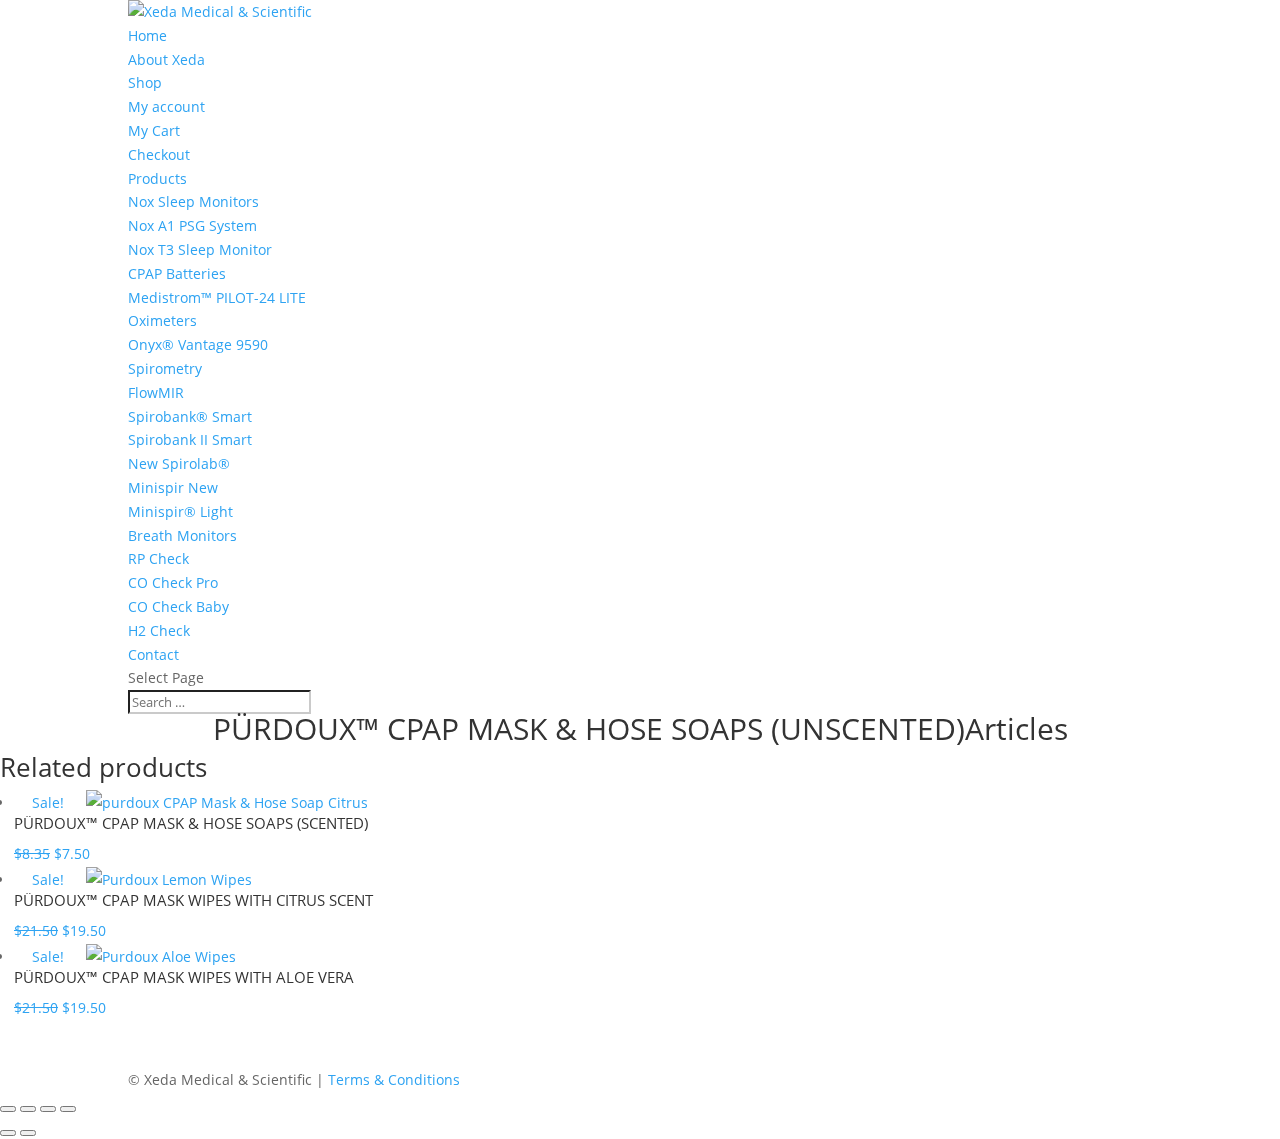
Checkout (159, 154)
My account (166, 106)
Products (157, 178)
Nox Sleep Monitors (193, 201)
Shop (145, 82)
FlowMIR (156, 392)
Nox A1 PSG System (192, 225)
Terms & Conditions (394, 1079)
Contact (153, 654)
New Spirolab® (179, 463)
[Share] (48, 1109)
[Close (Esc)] (68, 1109)
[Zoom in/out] (8, 1109)
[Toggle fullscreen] (28, 1109)
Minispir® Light (180, 511)
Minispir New (173, 487)
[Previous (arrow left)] (8, 1133)
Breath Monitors (182, 535)
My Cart (154, 130)
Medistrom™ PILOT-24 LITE (217, 297)
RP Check (158, 558)
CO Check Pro (173, 582)
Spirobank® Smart (190, 416)
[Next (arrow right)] (28, 1133)
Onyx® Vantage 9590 (198, 344)
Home (147, 35)
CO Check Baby (178, 606)
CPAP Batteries (177, 273)
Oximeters (162, 320)
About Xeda (166, 59)
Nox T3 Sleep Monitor (200, 249)
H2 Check (159, 630)
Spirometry (165, 368)
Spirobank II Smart (190, 439)
